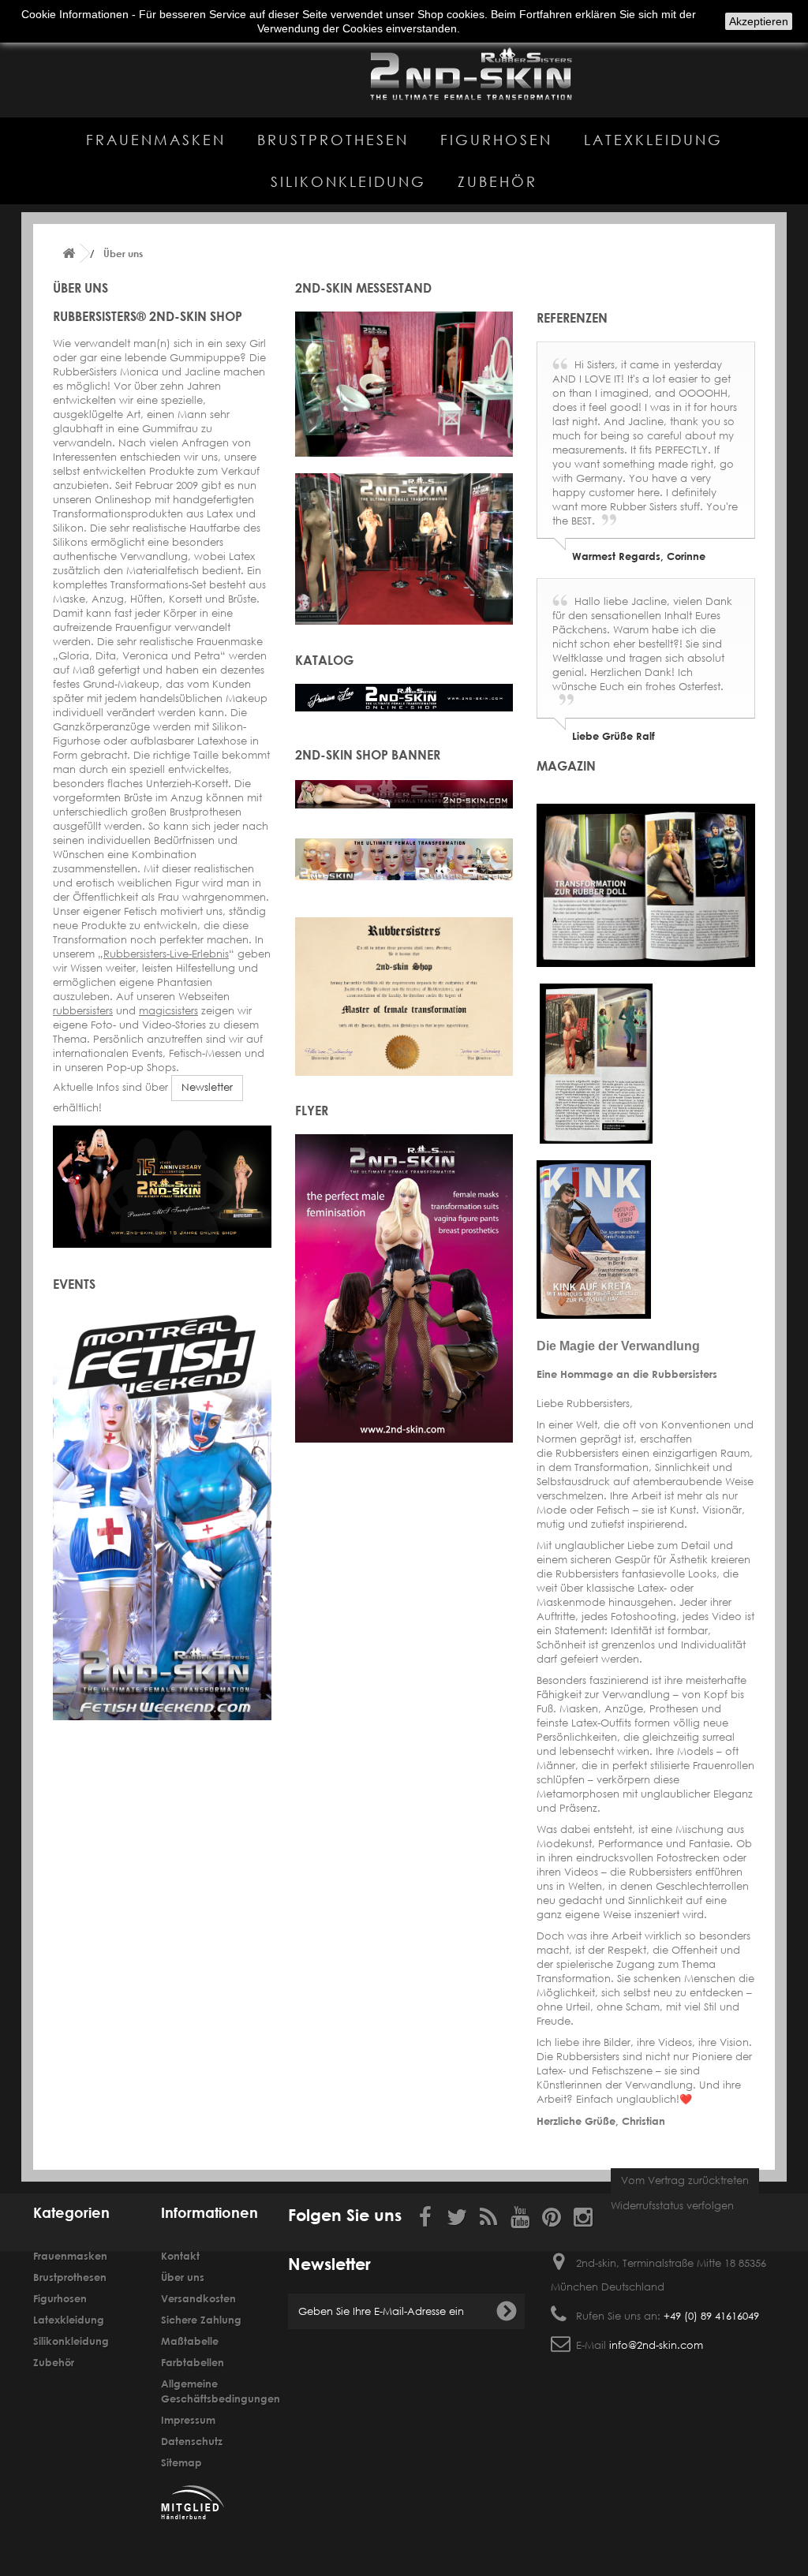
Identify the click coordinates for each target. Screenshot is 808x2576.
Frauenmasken (156, 140)
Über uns (183, 2277)
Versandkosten (198, 2298)
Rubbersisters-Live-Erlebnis (166, 954)
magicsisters (168, 1011)
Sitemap (181, 2462)
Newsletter (207, 1087)
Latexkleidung (653, 140)
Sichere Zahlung (201, 2320)
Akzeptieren (759, 21)
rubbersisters (83, 1011)
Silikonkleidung (348, 181)
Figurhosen (496, 140)
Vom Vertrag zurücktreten (685, 2180)
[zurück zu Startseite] (69, 254)
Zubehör (498, 181)
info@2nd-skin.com (656, 2345)
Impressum (188, 2420)
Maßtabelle (190, 2341)
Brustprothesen (333, 140)
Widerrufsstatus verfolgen (672, 2206)
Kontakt (180, 2256)
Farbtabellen (193, 2362)
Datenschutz (192, 2441)
